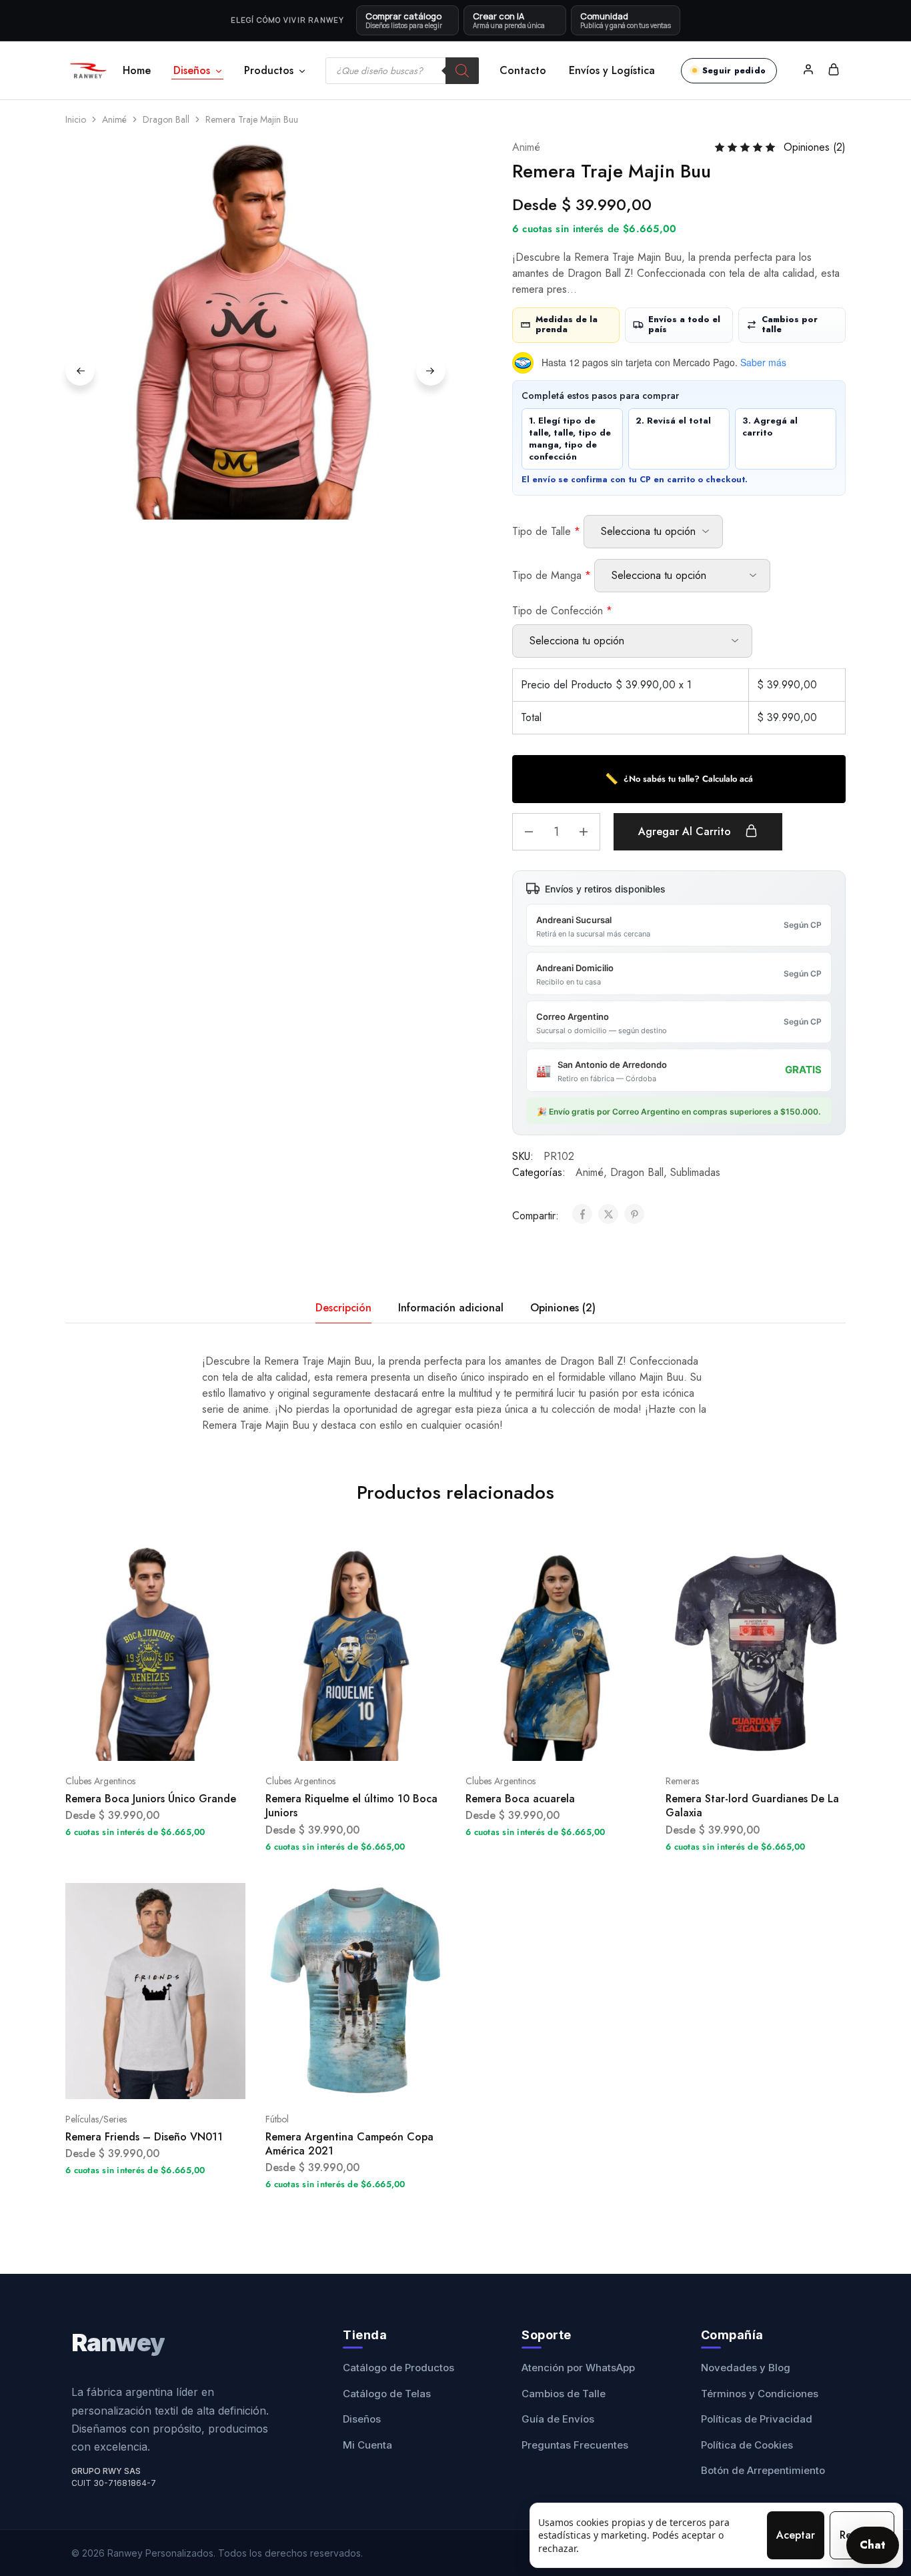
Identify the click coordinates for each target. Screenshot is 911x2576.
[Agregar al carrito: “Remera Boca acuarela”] (539, 1741)
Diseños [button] (192, 71)
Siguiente (431, 371)
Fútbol (277, 2119)
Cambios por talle (790, 325)
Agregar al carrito (686, 831)
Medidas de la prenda (567, 325)
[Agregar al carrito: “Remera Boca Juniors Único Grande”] (139, 1741)
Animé (114, 119)
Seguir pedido (734, 71)
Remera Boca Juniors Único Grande (151, 1799)
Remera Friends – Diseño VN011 (144, 2137)
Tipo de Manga (552, 575)
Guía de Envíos (558, 2419)
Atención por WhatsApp (578, 2368)
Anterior (80, 371)
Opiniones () (815, 147)
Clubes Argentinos (100, 1781)
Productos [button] (269, 71)
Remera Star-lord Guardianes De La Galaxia (752, 1806)
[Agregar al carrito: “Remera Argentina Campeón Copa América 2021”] (339, 2079)
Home (137, 71)
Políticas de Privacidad (757, 2419)
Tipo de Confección (562, 611)
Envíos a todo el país (684, 325)
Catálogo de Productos (398, 2368)
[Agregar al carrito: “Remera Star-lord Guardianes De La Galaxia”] (739, 1741)
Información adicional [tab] (451, 1308)
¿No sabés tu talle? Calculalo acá (679, 779)
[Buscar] (462, 71)
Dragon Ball (166, 119)
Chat (873, 2545)
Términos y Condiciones (760, 2394)
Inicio (76, 119)
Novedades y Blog (746, 2368)
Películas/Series (96, 2119)
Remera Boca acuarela (520, 1799)
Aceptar (796, 2535)
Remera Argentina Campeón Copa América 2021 (349, 2144)
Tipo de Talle (546, 531)
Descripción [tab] (343, 1308)
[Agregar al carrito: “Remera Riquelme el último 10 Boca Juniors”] (339, 1741)
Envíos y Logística (612, 71)
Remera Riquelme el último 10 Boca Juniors (351, 1806)
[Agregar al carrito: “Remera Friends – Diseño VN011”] (139, 2079)
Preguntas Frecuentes (575, 2445)
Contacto (523, 71)
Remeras (682, 1781)
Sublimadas (695, 1172)
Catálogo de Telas (387, 2394)
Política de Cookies (747, 2445)
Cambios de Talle (564, 2394)
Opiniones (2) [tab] (563, 1308)
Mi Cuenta (367, 2445)
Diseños (362, 2419)
